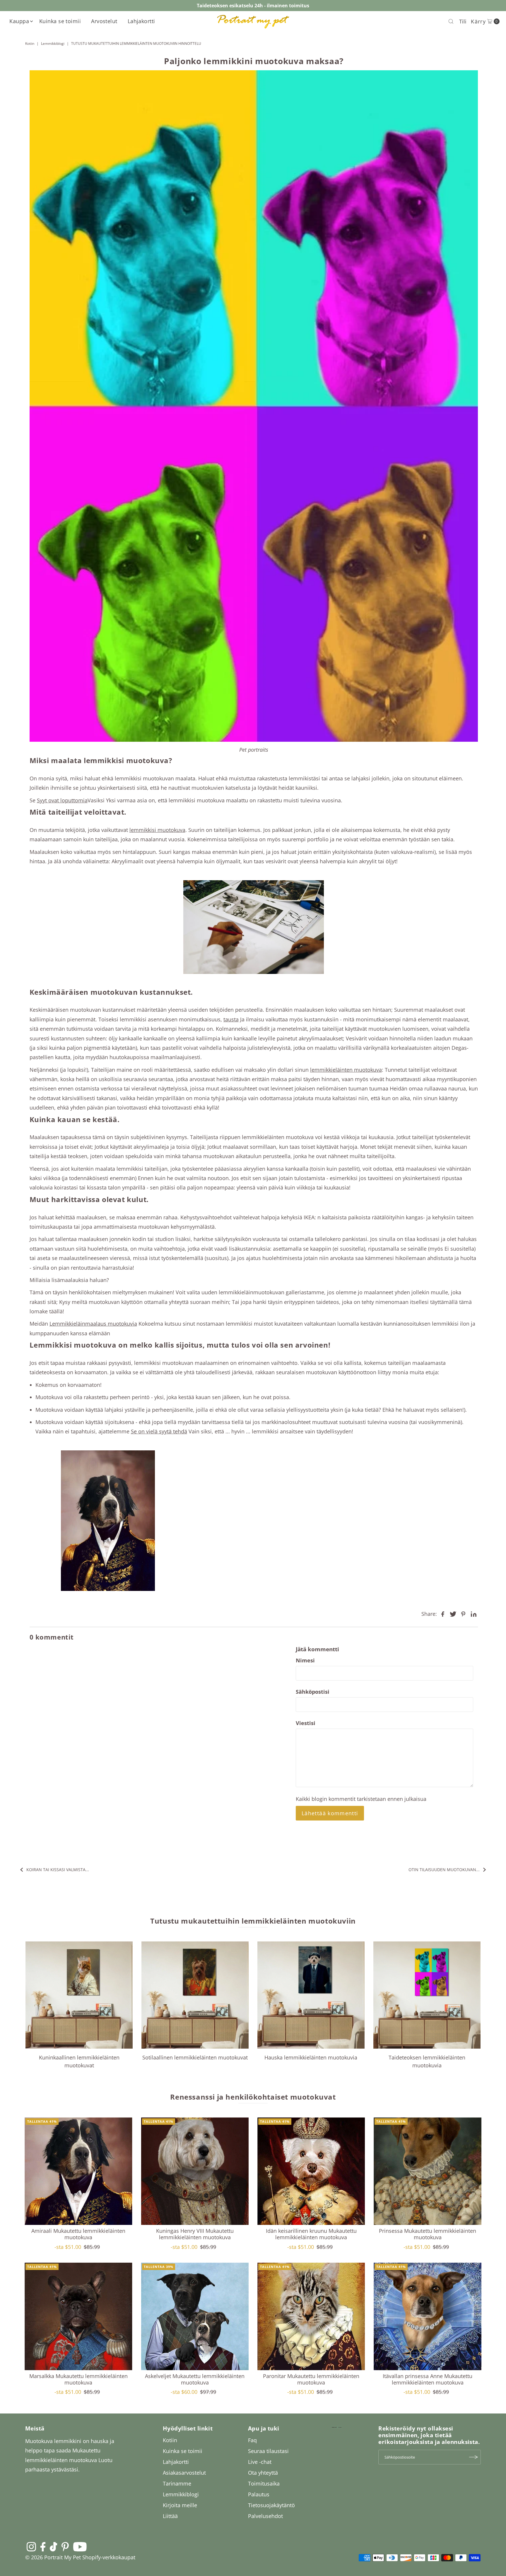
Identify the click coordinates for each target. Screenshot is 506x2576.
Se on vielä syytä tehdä (159, 1431)
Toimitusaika (264, 2483)
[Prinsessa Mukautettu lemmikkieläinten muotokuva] (427, 2171)
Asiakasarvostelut (184, 2473)
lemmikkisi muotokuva (157, 830)
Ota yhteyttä (263, 2473)
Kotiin (30, 43)
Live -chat (260, 2462)
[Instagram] (31, 2546)
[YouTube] (80, 2546)
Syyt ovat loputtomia (62, 800)
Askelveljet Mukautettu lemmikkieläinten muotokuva (195, 2379)
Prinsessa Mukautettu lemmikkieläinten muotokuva (428, 2234)
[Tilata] (473, 2457)
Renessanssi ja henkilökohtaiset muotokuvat (253, 2097)
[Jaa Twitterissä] (453, 1613)
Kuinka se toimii (60, 21)
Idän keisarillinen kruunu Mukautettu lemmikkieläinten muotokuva (311, 2234)
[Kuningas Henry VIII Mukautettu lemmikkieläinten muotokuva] (195, 2171)
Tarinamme (177, 2483)
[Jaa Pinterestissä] (463, 1613)
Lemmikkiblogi (53, 43)
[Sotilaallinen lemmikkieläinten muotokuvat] (195, 1995)
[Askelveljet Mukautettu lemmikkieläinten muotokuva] (195, 2316)
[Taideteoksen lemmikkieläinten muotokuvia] (427, 1995)
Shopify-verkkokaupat (109, 2557)
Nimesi (305, 1660)
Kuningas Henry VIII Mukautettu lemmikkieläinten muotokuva (195, 2234)
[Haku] (451, 21)
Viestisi (306, 1723)
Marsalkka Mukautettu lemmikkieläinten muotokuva (78, 2379)
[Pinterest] (65, 2546)
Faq (252, 2440)
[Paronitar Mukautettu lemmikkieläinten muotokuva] (311, 2316)
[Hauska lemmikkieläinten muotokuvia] (311, 1995)
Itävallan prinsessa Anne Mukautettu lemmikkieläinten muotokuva (428, 2379)
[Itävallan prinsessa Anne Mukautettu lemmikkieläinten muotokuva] (427, 2316)
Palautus (259, 2494)
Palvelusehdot (265, 2516)
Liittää (170, 2516)
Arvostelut (104, 21)
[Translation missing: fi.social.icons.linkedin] (473, 1613)
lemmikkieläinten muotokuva (346, 1070)
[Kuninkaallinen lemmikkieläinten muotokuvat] (79, 1995)
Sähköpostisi (313, 1692)
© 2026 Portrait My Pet (53, 2557)
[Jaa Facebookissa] (443, 1613)
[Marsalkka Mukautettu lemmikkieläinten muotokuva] (78, 2316)
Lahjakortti (141, 21)
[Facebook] (43, 2546)
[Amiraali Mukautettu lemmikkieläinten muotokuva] (78, 2171)
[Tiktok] (53, 2546)
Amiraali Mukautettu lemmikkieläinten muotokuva (78, 2234)
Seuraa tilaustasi (268, 2451)
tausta (231, 1019)
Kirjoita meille (180, 2505)
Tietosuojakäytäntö (271, 2505)
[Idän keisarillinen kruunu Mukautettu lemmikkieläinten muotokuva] (311, 2171)
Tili (463, 21)
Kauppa (19, 21)
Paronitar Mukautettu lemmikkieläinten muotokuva (311, 2379)
